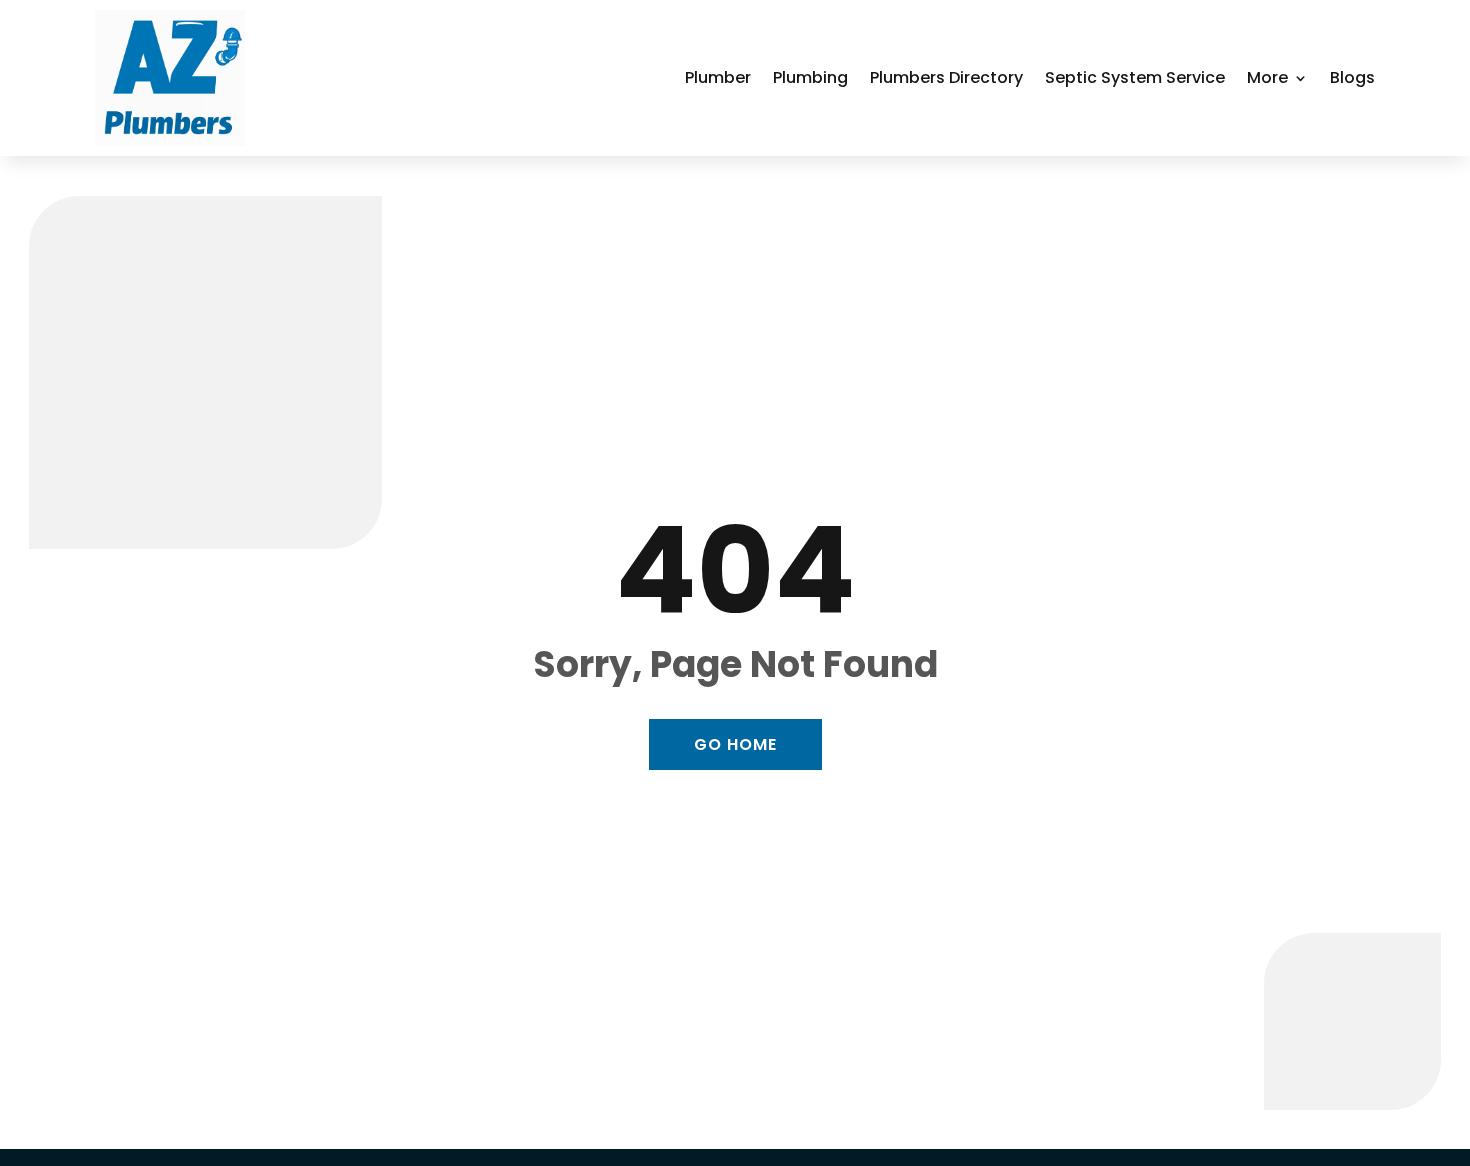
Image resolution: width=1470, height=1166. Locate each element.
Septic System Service (1135, 77)
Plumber (718, 77)
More (1267, 77)
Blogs (1352, 77)
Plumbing (810, 77)
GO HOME (735, 744)
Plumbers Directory (946, 77)
